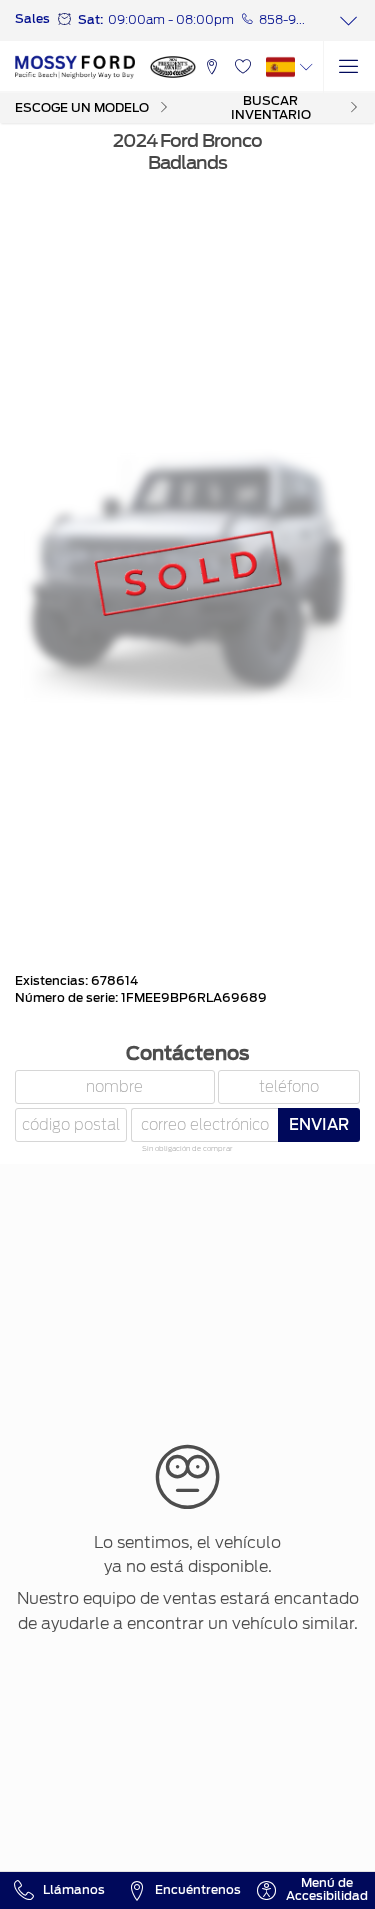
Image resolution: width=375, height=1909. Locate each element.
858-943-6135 (283, 20)
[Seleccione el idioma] (349, 67)
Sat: (90, 20)
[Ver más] (349, 20)
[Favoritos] (242, 67)
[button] (211, 67)
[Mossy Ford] (75, 67)
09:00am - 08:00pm (171, 20)
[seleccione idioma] (306, 67)
